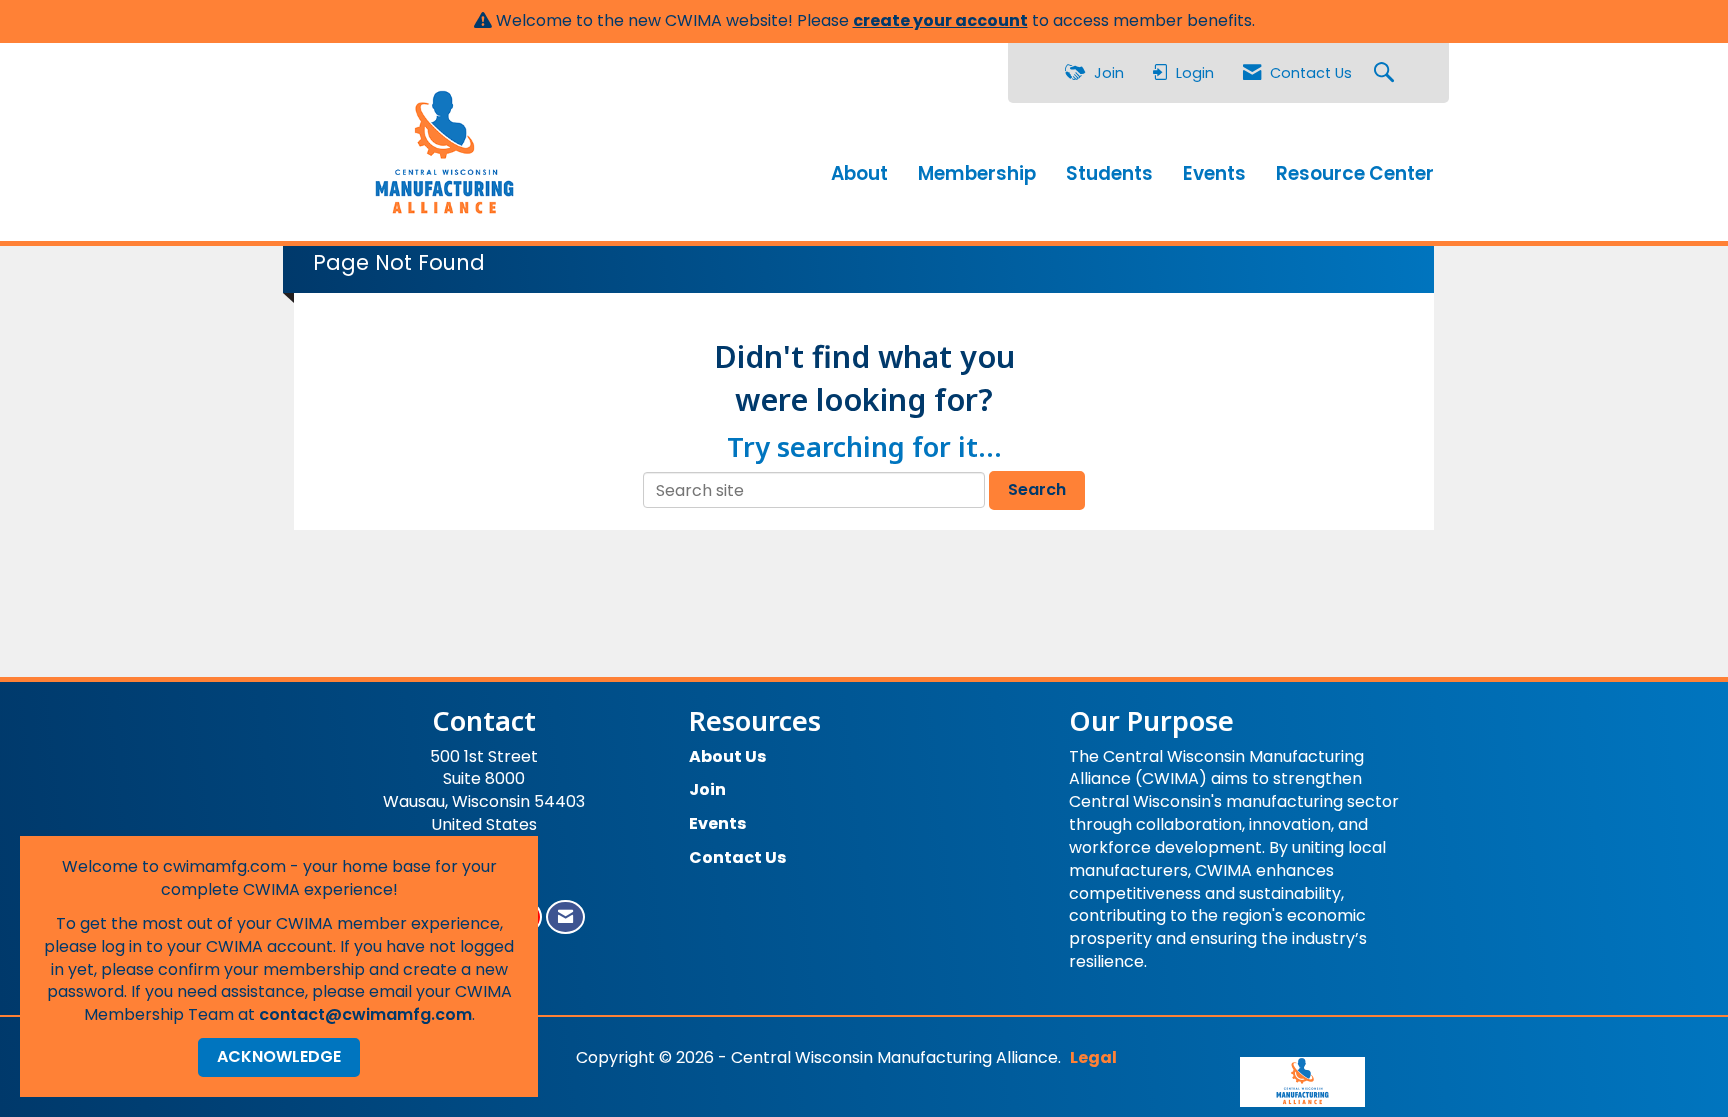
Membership (977, 174)
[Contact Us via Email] (565, 917)
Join (707, 789)
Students (1109, 174)
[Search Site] (1386, 73)
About (859, 174)
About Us (727, 756)
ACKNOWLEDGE (279, 1056)
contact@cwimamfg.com (365, 1014)
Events (1214, 174)
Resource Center (1355, 174)
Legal (1093, 1057)
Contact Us (737, 857)
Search (1037, 489)
